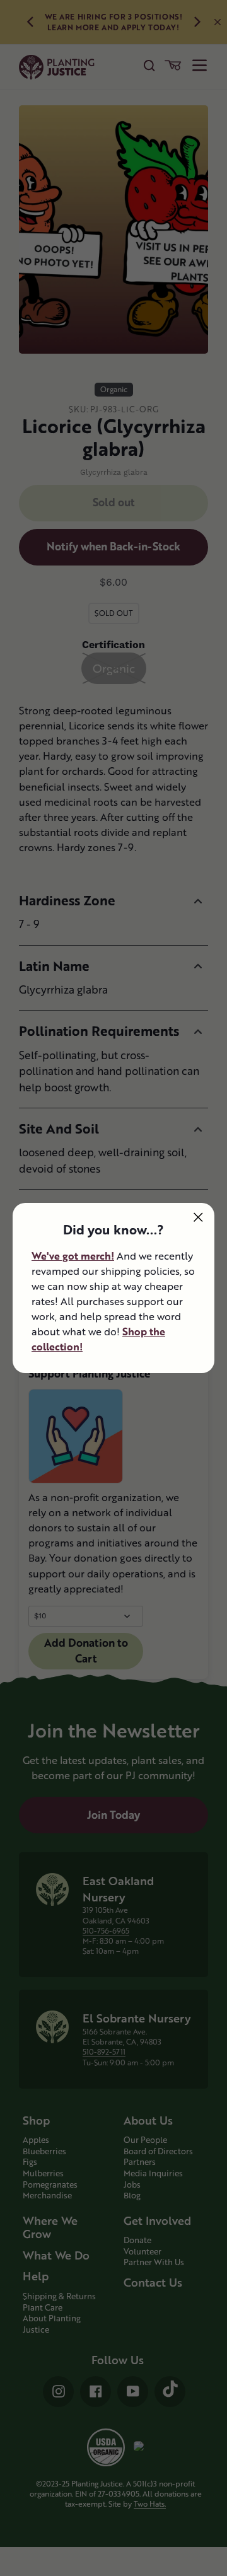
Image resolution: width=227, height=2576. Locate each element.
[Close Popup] (198, 1217)
